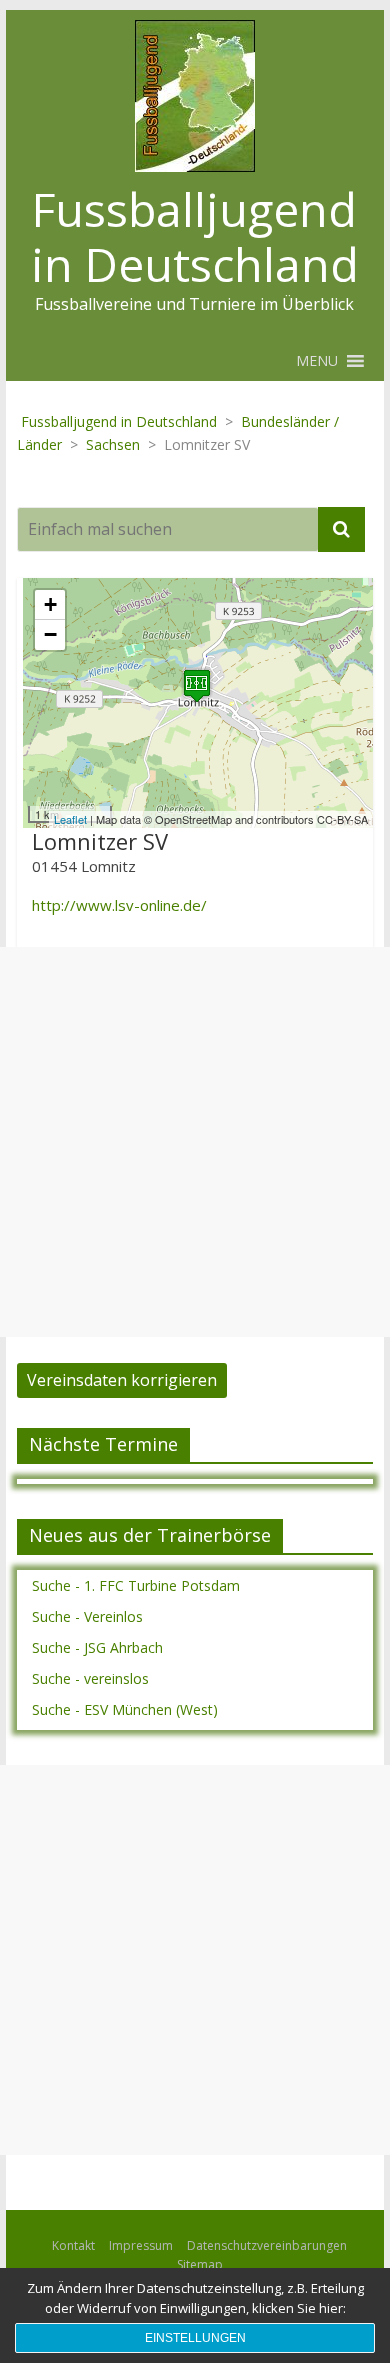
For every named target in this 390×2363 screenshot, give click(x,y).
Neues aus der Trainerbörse (150, 1535)
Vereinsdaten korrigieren (122, 1380)
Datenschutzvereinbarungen (267, 2245)
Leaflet (70, 819)
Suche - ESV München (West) (125, 1709)
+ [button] (50, 604)
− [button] (50, 634)
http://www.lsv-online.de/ (119, 905)
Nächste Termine (103, 1444)
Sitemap (200, 2264)
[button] (317, 361)
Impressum (141, 2245)
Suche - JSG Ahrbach (97, 1647)
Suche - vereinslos (90, 1678)
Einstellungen (195, 2338)
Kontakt (73, 2245)
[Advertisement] (195, 1142)
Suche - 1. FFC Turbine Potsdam (136, 1585)
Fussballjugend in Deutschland (195, 236)
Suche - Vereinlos (87, 1616)
